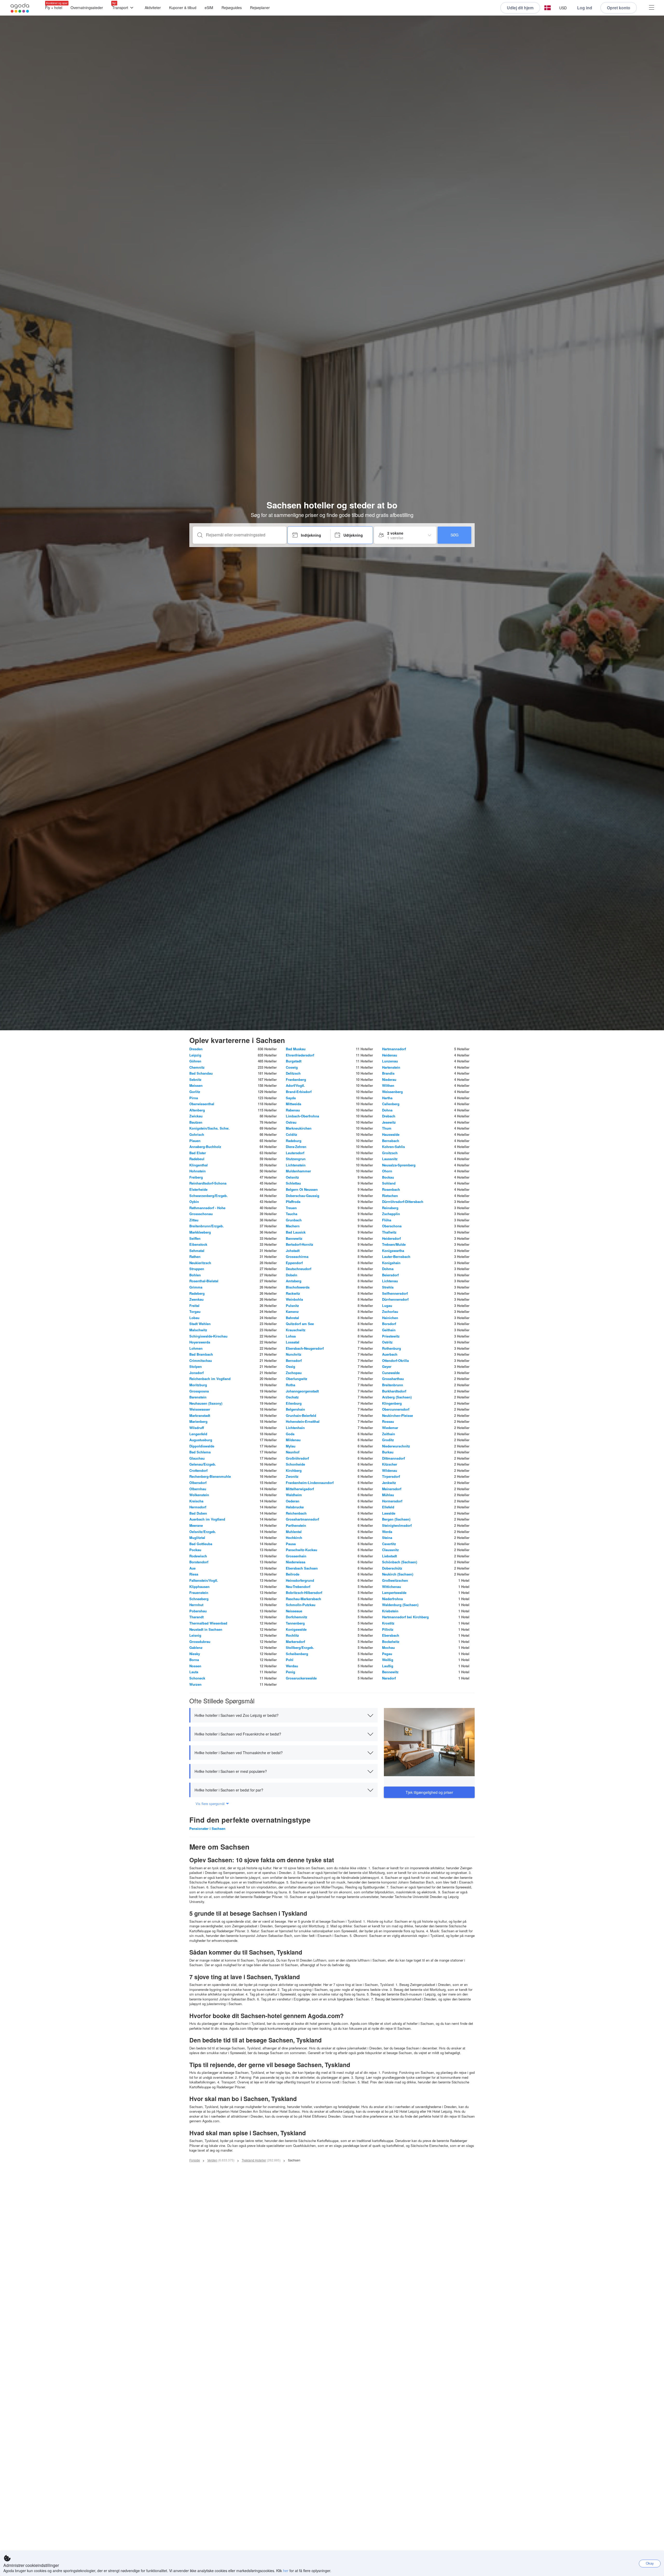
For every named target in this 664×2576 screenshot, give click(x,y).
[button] (548, 8)
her (286, 2571)
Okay (650, 2563)
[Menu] (652, 8)
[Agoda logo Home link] (20, 8)
